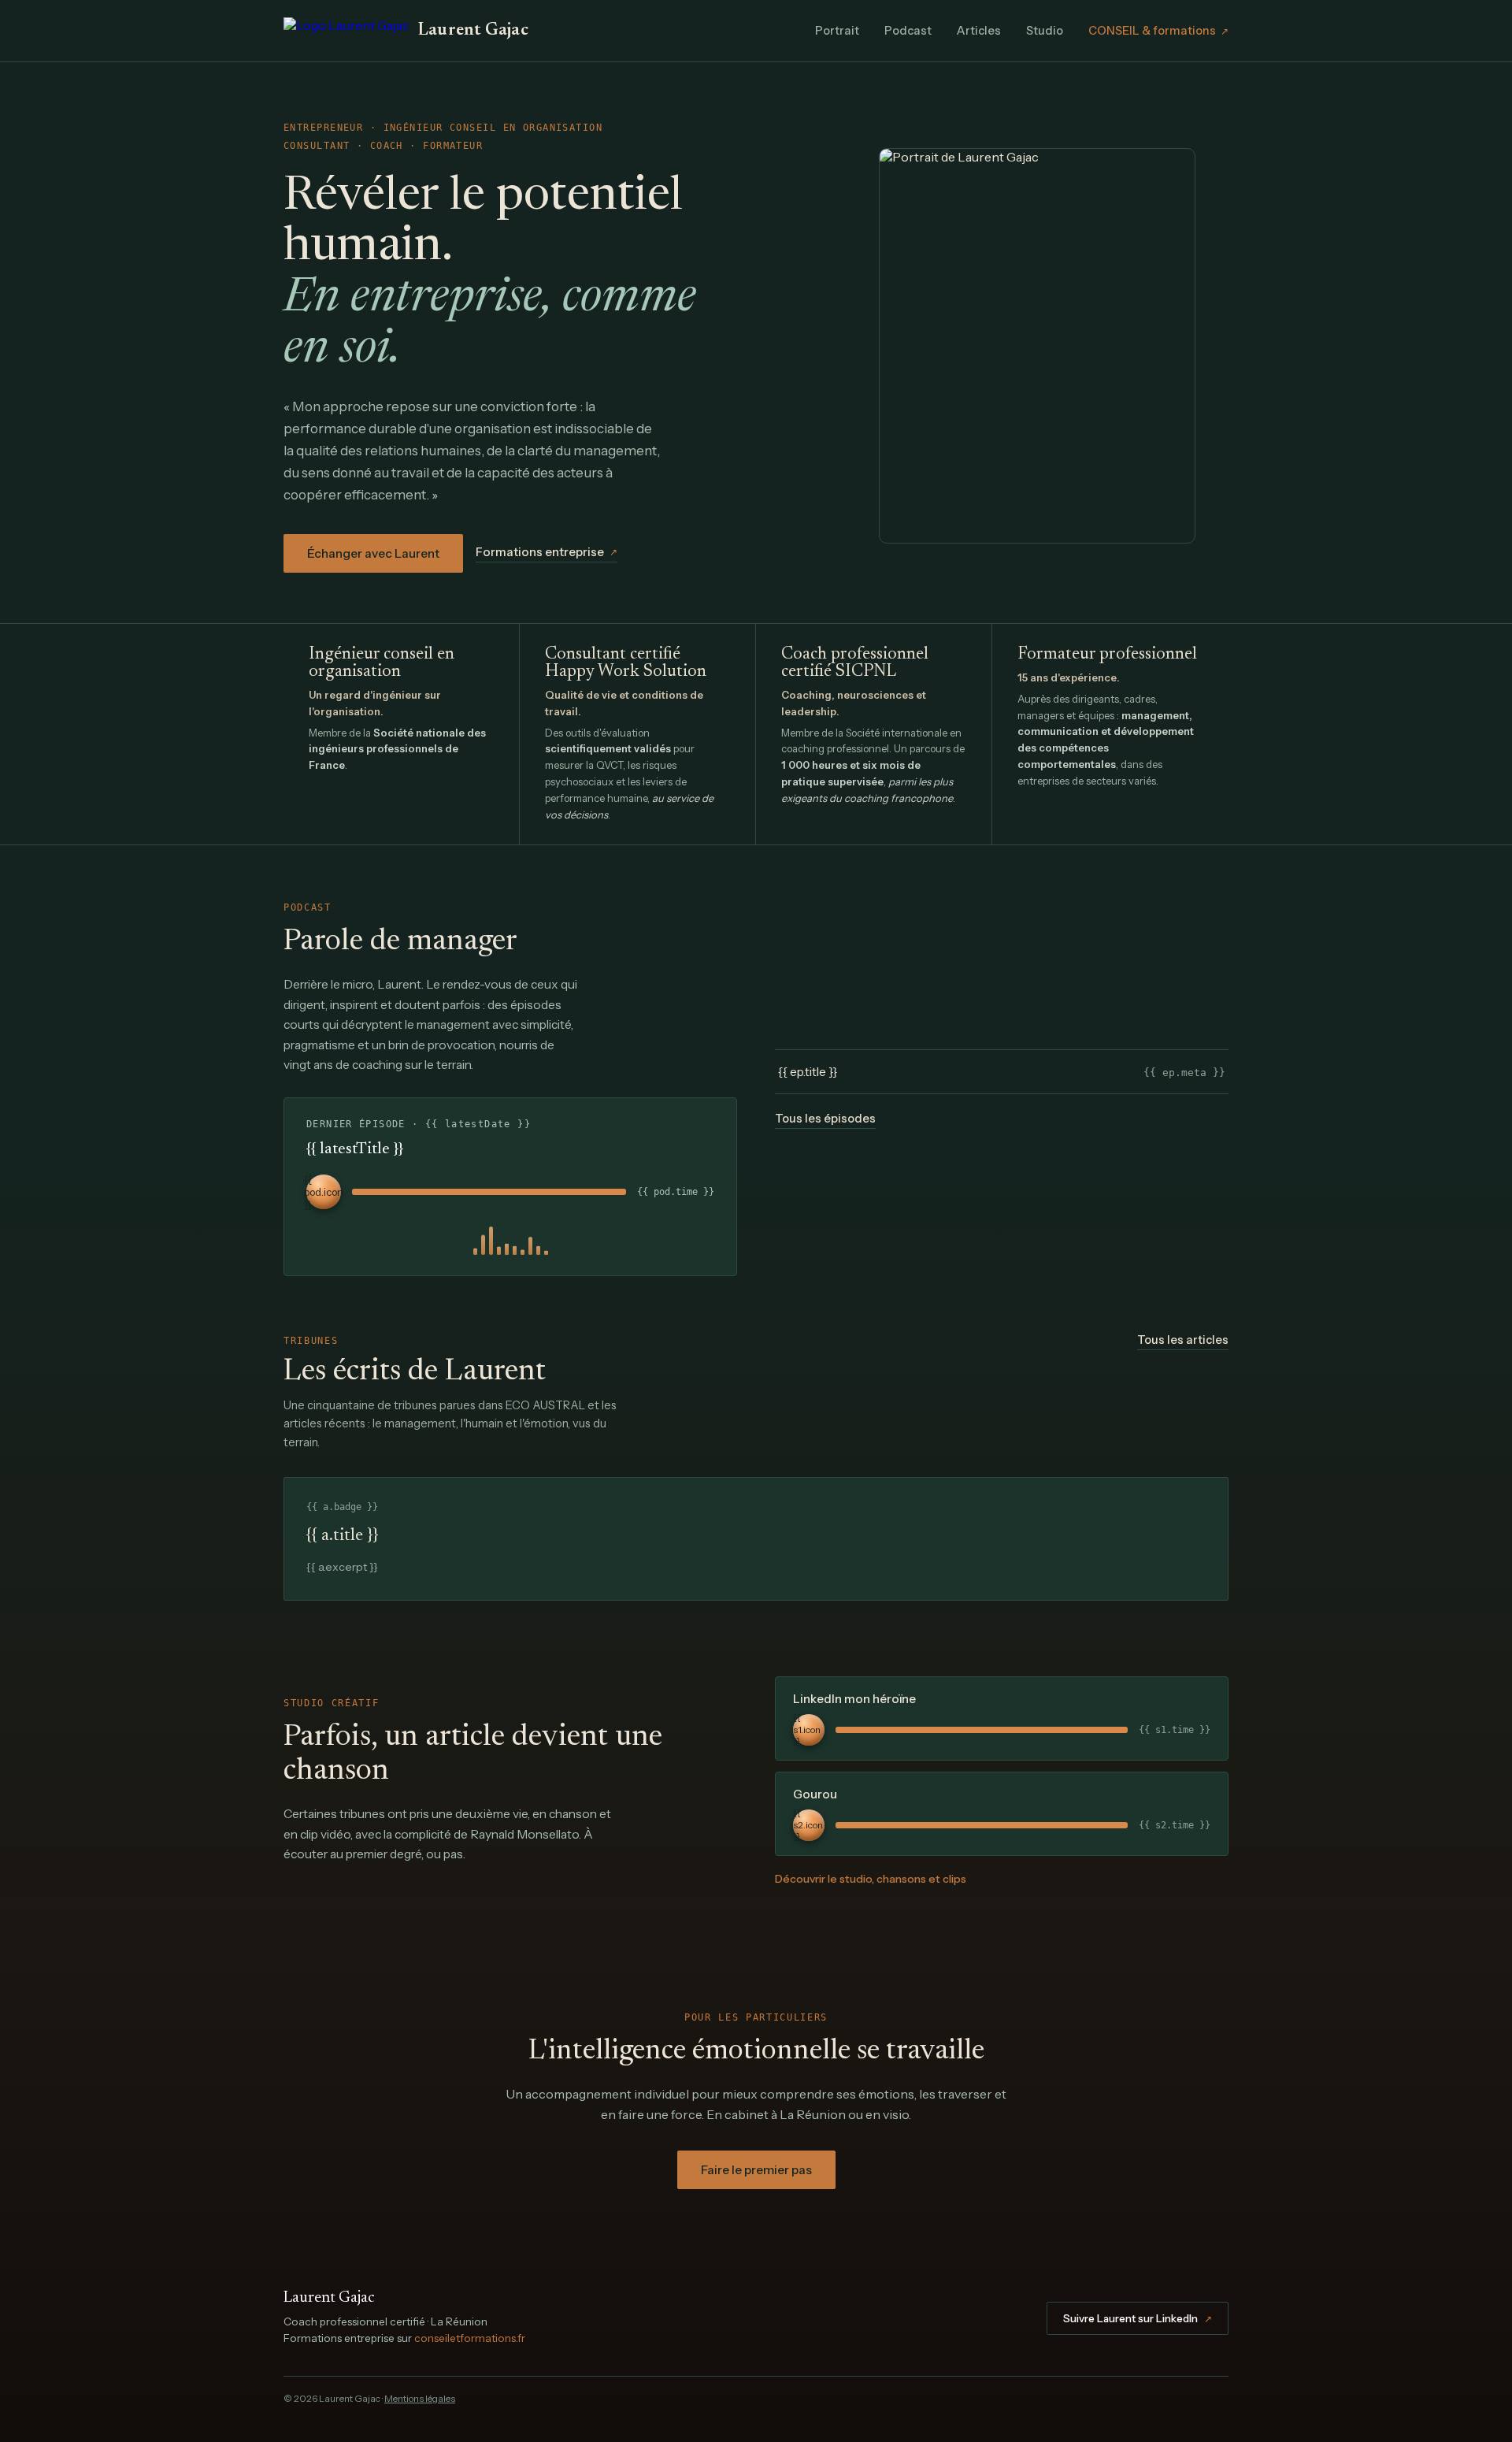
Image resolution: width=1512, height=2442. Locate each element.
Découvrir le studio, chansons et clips (871, 1879)
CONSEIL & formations (1158, 31)
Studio (1045, 31)
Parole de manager (400, 942)
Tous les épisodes (825, 1119)
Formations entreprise (547, 552)
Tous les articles (1183, 1340)
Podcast (908, 31)
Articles (979, 31)
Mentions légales (420, 2398)
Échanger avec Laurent (373, 553)
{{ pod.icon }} (324, 1192)
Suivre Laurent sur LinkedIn (1138, 2318)
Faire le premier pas (756, 2170)
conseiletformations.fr (470, 2338)
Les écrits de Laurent (415, 1372)
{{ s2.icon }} (808, 1825)
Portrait (837, 31)
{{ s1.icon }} (807, 1730)
